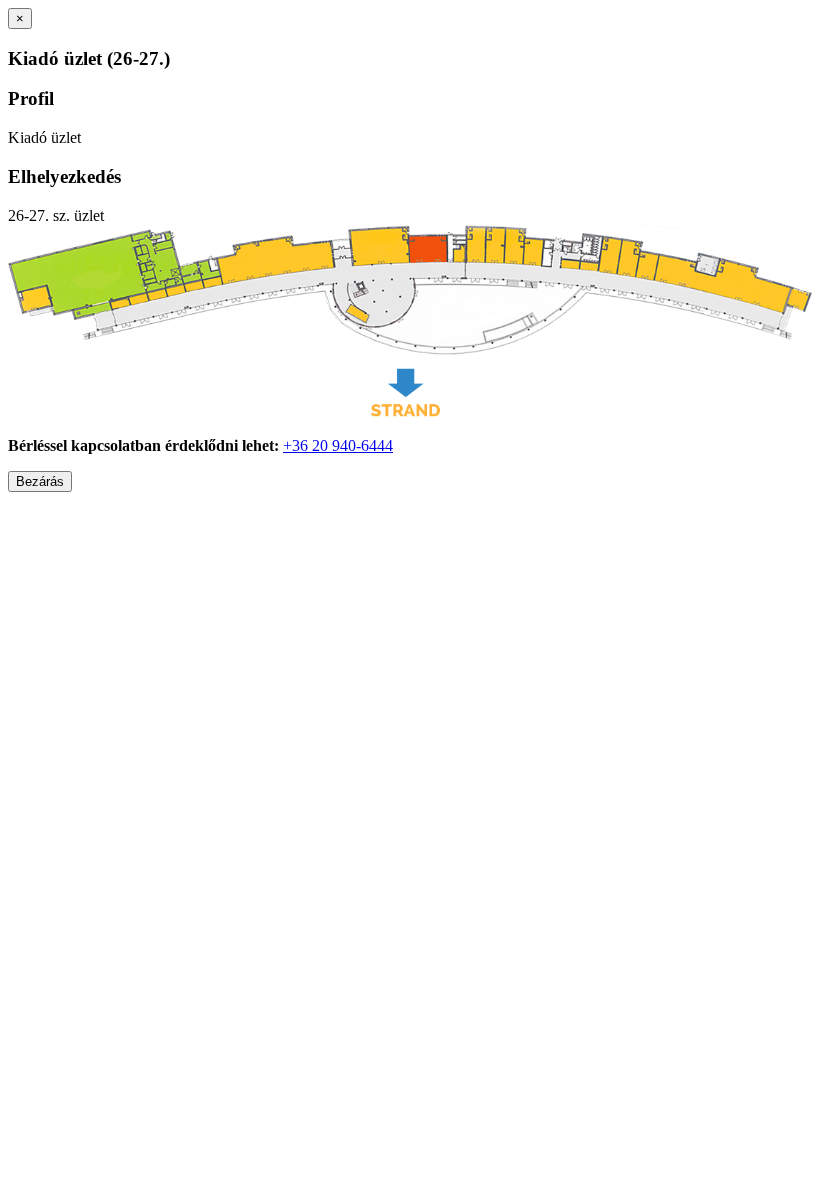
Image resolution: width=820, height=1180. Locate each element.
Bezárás (40, 481)
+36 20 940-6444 (338, 445)
